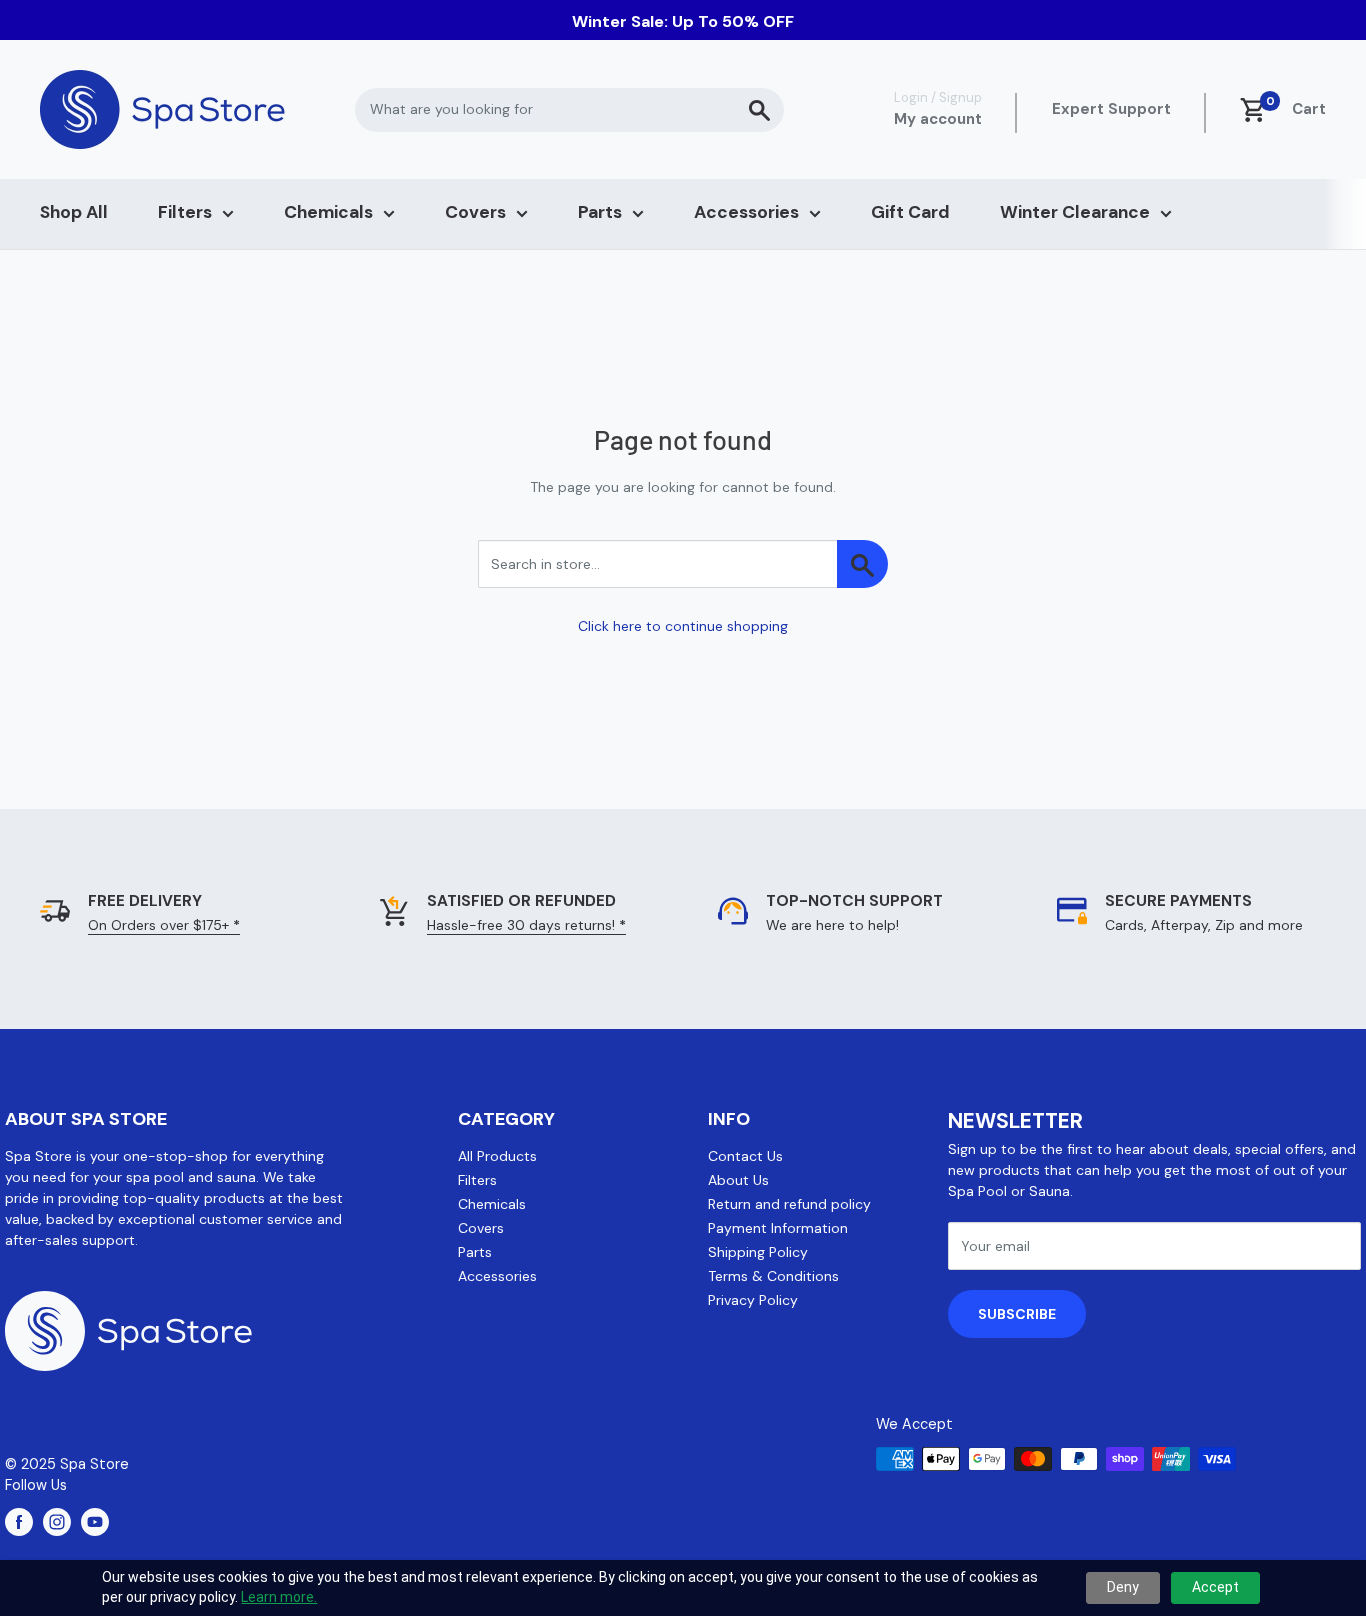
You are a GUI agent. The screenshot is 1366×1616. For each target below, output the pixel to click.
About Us (738, 1180)
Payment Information (778, 1228)
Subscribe (1017, 1314)
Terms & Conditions (773, 1276)
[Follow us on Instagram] (57, 1522)
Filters (185, 212)
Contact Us (745, 1156)
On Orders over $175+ (164, 925)
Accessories (746, 212)
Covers (475, 212)
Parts (600, 212)
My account (938, 119)
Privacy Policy (753, 1300)
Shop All (74, 212)
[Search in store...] (862, 564)
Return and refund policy (789, 1204)
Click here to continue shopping (683, 626)
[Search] (759, 110)
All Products (497, 1156)
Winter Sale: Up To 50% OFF (683, 21)
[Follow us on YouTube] (95, 1522)
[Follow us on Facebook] (19, 1522)
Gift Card (910, 212)
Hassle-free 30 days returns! (526, 925)
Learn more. (279, 1597)
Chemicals (328, 212)
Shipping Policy (758, 1252)
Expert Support (1111, 109)
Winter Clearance (1075, 212)
